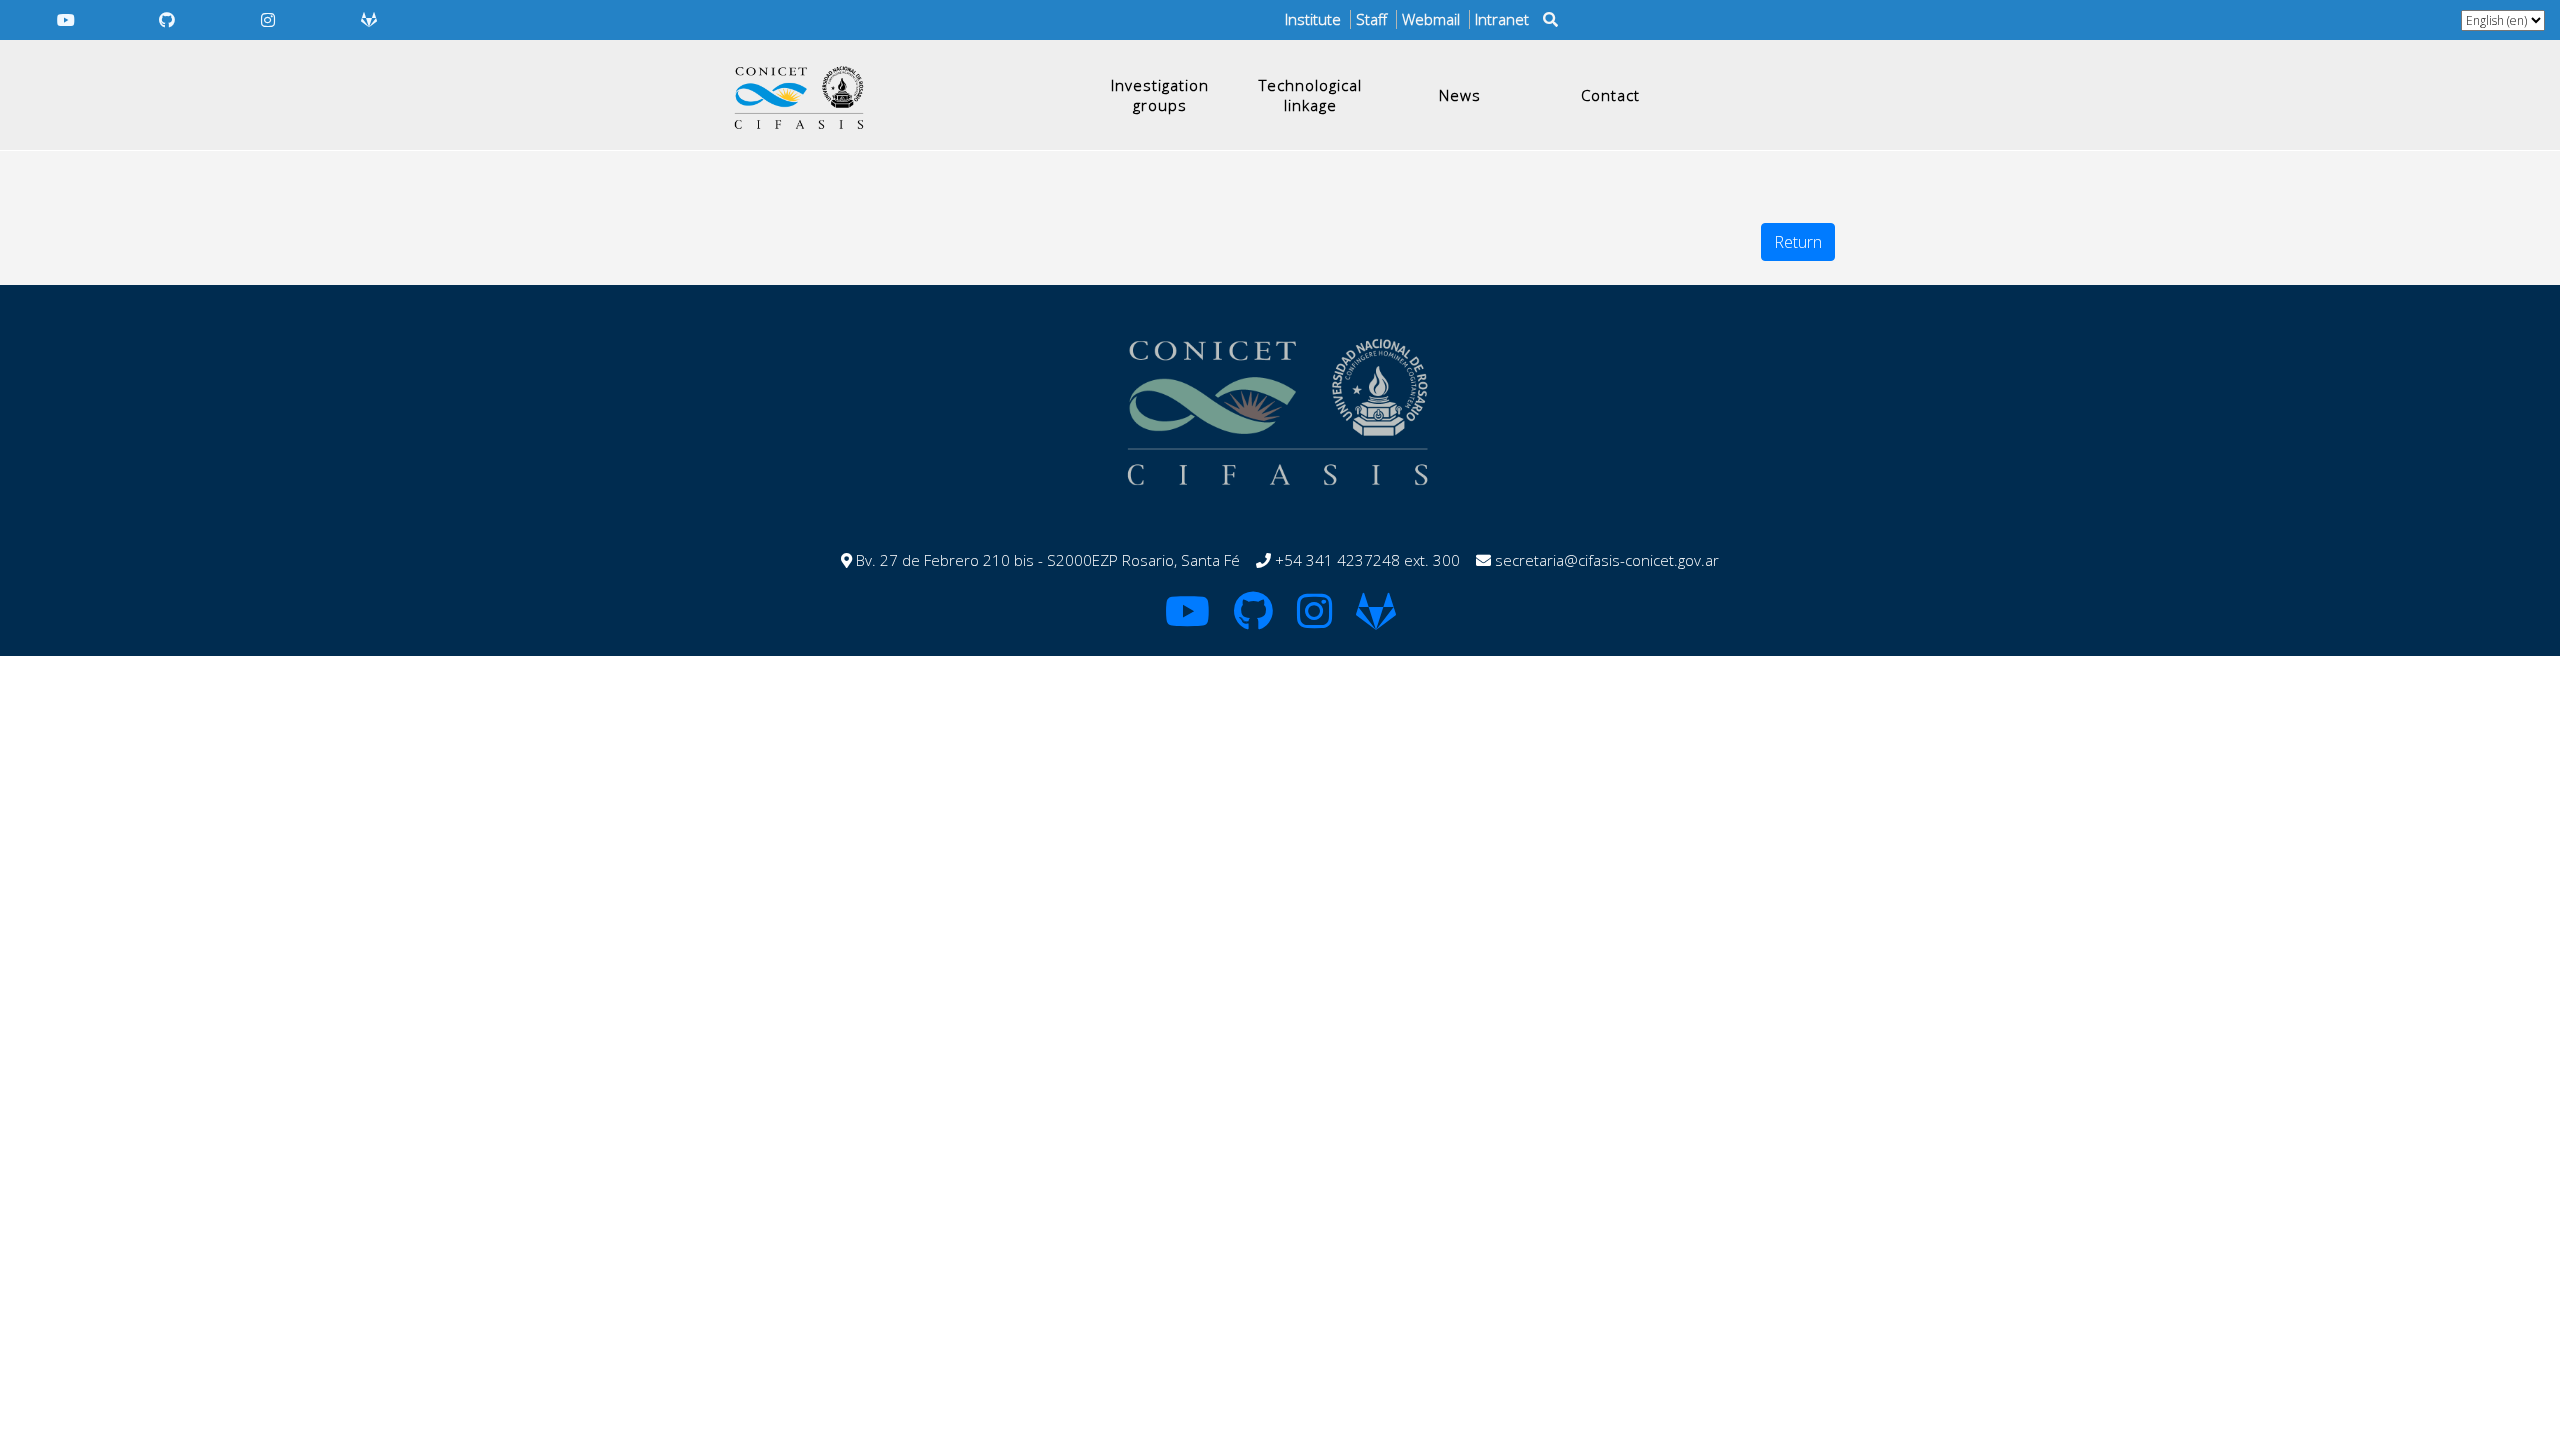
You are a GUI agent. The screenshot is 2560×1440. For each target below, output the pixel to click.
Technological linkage (1310, 95)
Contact (1610, 95)
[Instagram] (267, 20)
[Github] (166, 20)
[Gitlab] (369, 20)
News (1460, 95)
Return (1798, 242)
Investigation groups (1160, 95)
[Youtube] (65, 20)
